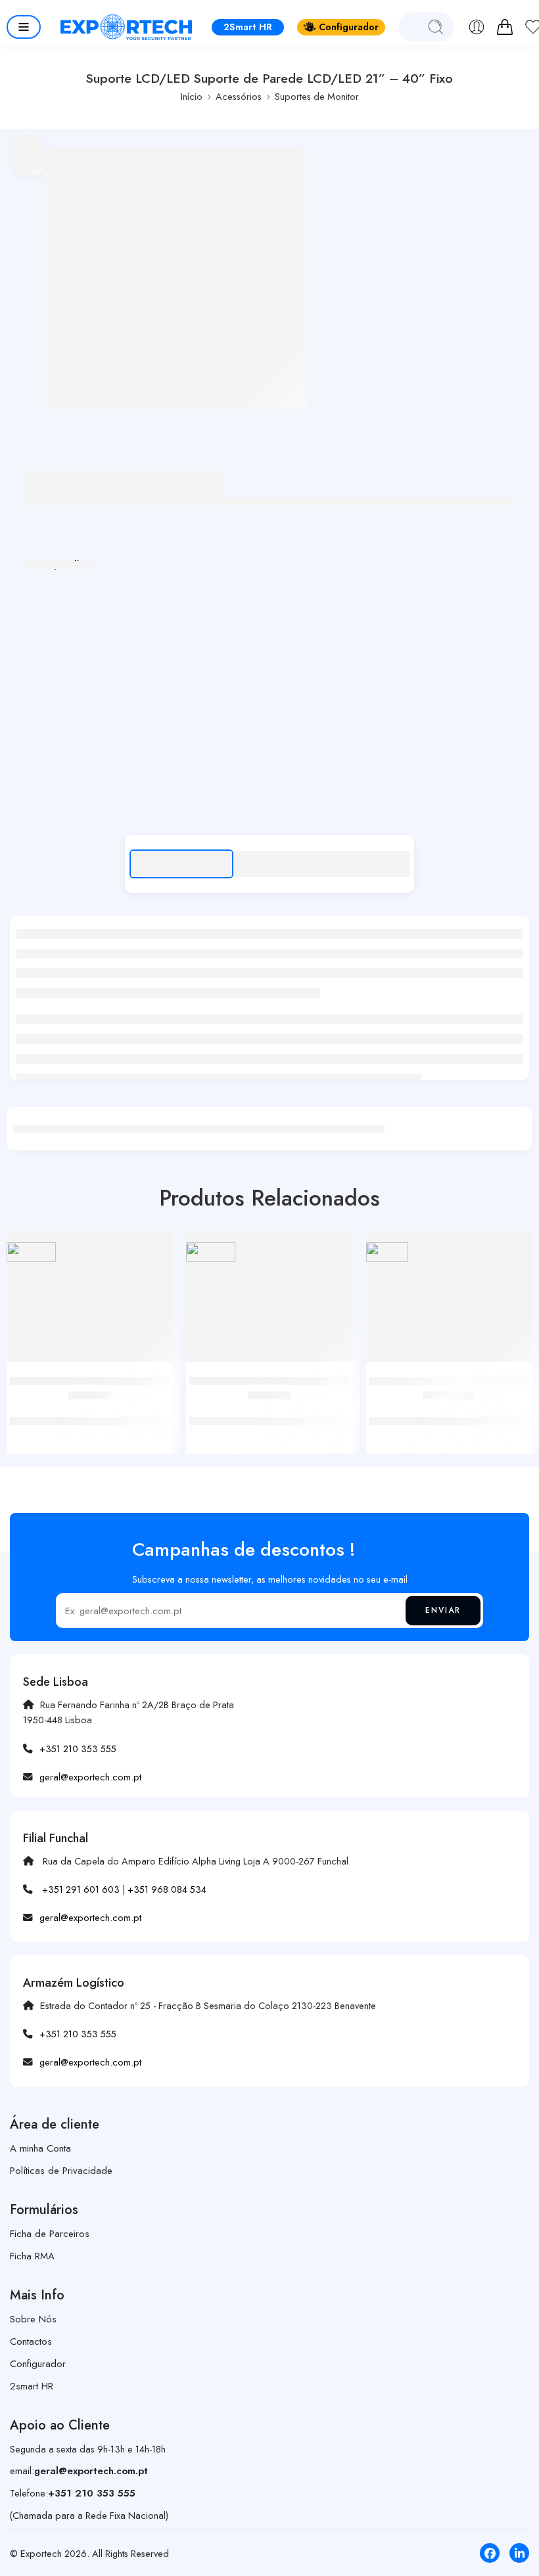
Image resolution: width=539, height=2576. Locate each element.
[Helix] (31, 1252)
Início (192, 96)
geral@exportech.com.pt (90, 1777)
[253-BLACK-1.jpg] (176, 279)
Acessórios (239, 96)
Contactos (31, 2341)
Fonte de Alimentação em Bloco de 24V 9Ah (90, 1414)
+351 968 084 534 (167, 1889)
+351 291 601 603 (81, 1889)
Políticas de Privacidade (61, 2171)
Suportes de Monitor (317, 96)
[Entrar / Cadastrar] (477, 27)
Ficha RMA (32, 2256)
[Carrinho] (505, 27)
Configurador (349, 27)
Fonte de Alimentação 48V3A (449, 1407)
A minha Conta (40, 2148)
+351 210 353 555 (78, 1749)
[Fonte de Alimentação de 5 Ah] (269, 1301)
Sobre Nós (33, 2319)
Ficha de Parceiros (50, 2234)
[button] (24, 27)
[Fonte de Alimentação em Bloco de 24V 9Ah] (90, 1301)
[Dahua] (387, 1252)
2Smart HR (248, 27)
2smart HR (32, 2386)
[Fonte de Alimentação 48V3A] (449, 1301)
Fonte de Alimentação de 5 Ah (269, 1407)
